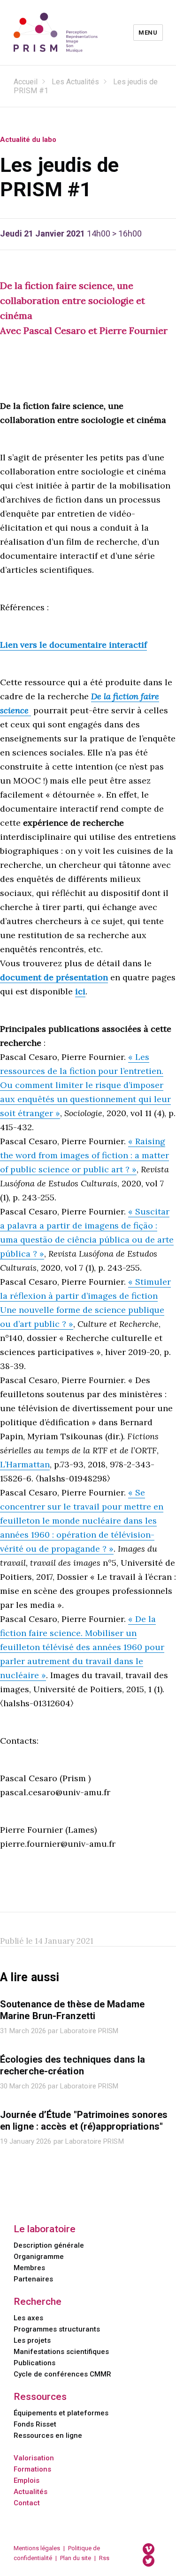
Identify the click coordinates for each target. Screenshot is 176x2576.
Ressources (40, 2397)
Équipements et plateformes (61, 2413)
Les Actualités (75, 82)
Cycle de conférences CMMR (62, 2374)
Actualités (31, 2492)
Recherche (38, 2302)
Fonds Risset (35, 2424)
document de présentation (54, 977)
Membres (29, 2268)
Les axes (28, 2318)
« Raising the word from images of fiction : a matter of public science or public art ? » (84, 1155)
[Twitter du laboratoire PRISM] (149, 2560)
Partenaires (33, 2279)
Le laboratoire (45, 2229)
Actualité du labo (28, 140)
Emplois (27, 2480)
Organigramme (39, 2257)
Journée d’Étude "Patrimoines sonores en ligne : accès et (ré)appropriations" (84, 2121)
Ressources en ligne (48, 2435)
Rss (104, 2558)
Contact (27, 2503)
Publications (34, 2363)
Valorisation (34, 2458)
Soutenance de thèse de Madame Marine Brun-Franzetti (72, 2010)
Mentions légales (37, 2548)
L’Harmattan (25, 1464)
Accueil (26, 82)
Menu (148, 33)
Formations (32, 2469)
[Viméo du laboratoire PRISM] (149, 2549)
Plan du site (76, 2558)
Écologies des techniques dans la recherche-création (73, 2065)
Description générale (49, 2245)
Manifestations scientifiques (61, 2352)
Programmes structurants (57, 2329)
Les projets (32, 2340)
